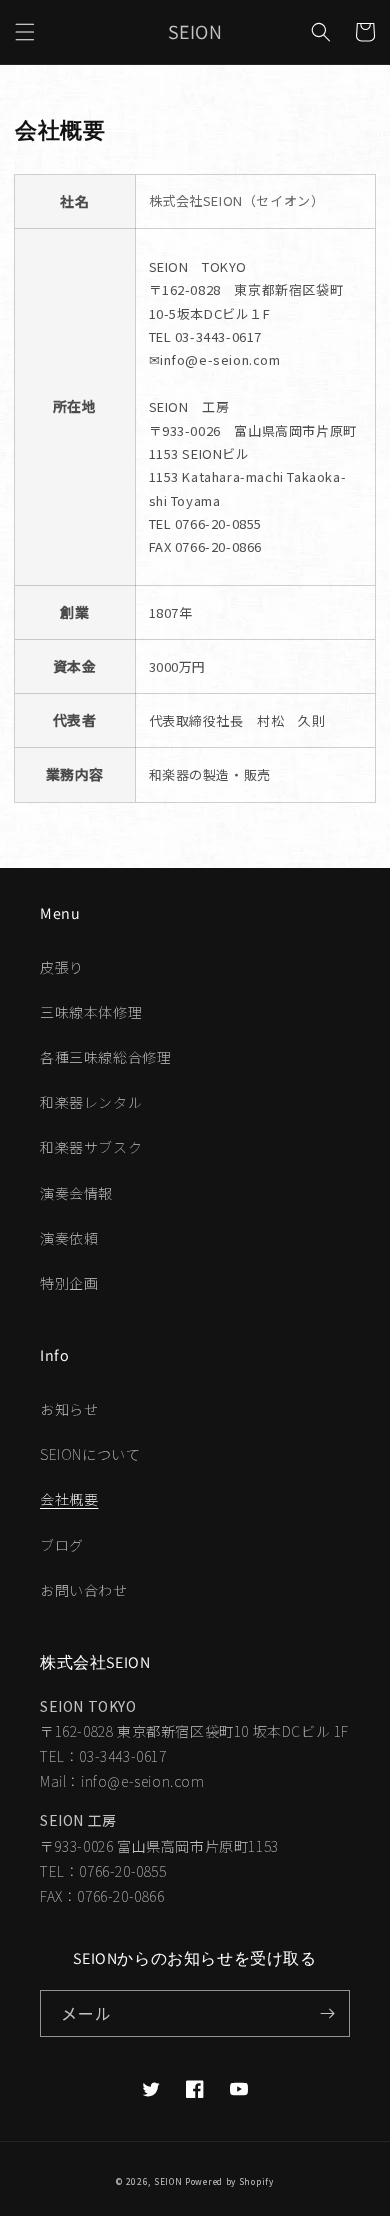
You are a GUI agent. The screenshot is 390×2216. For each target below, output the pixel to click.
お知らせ (69, 1409)
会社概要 (69, 1499)
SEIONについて (90, 1454)
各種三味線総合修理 (105, 1057)
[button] (25, 32)
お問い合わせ (84, 1590)
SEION (168, 2181)
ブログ (62, 1545)
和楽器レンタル (91, 1102)
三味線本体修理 (91, 1012)
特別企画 (69, 1283)
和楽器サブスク (91, 1147)
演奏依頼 (69, 1238)
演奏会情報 (76, 1193)
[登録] (327, 2013)
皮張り (62, 967)
